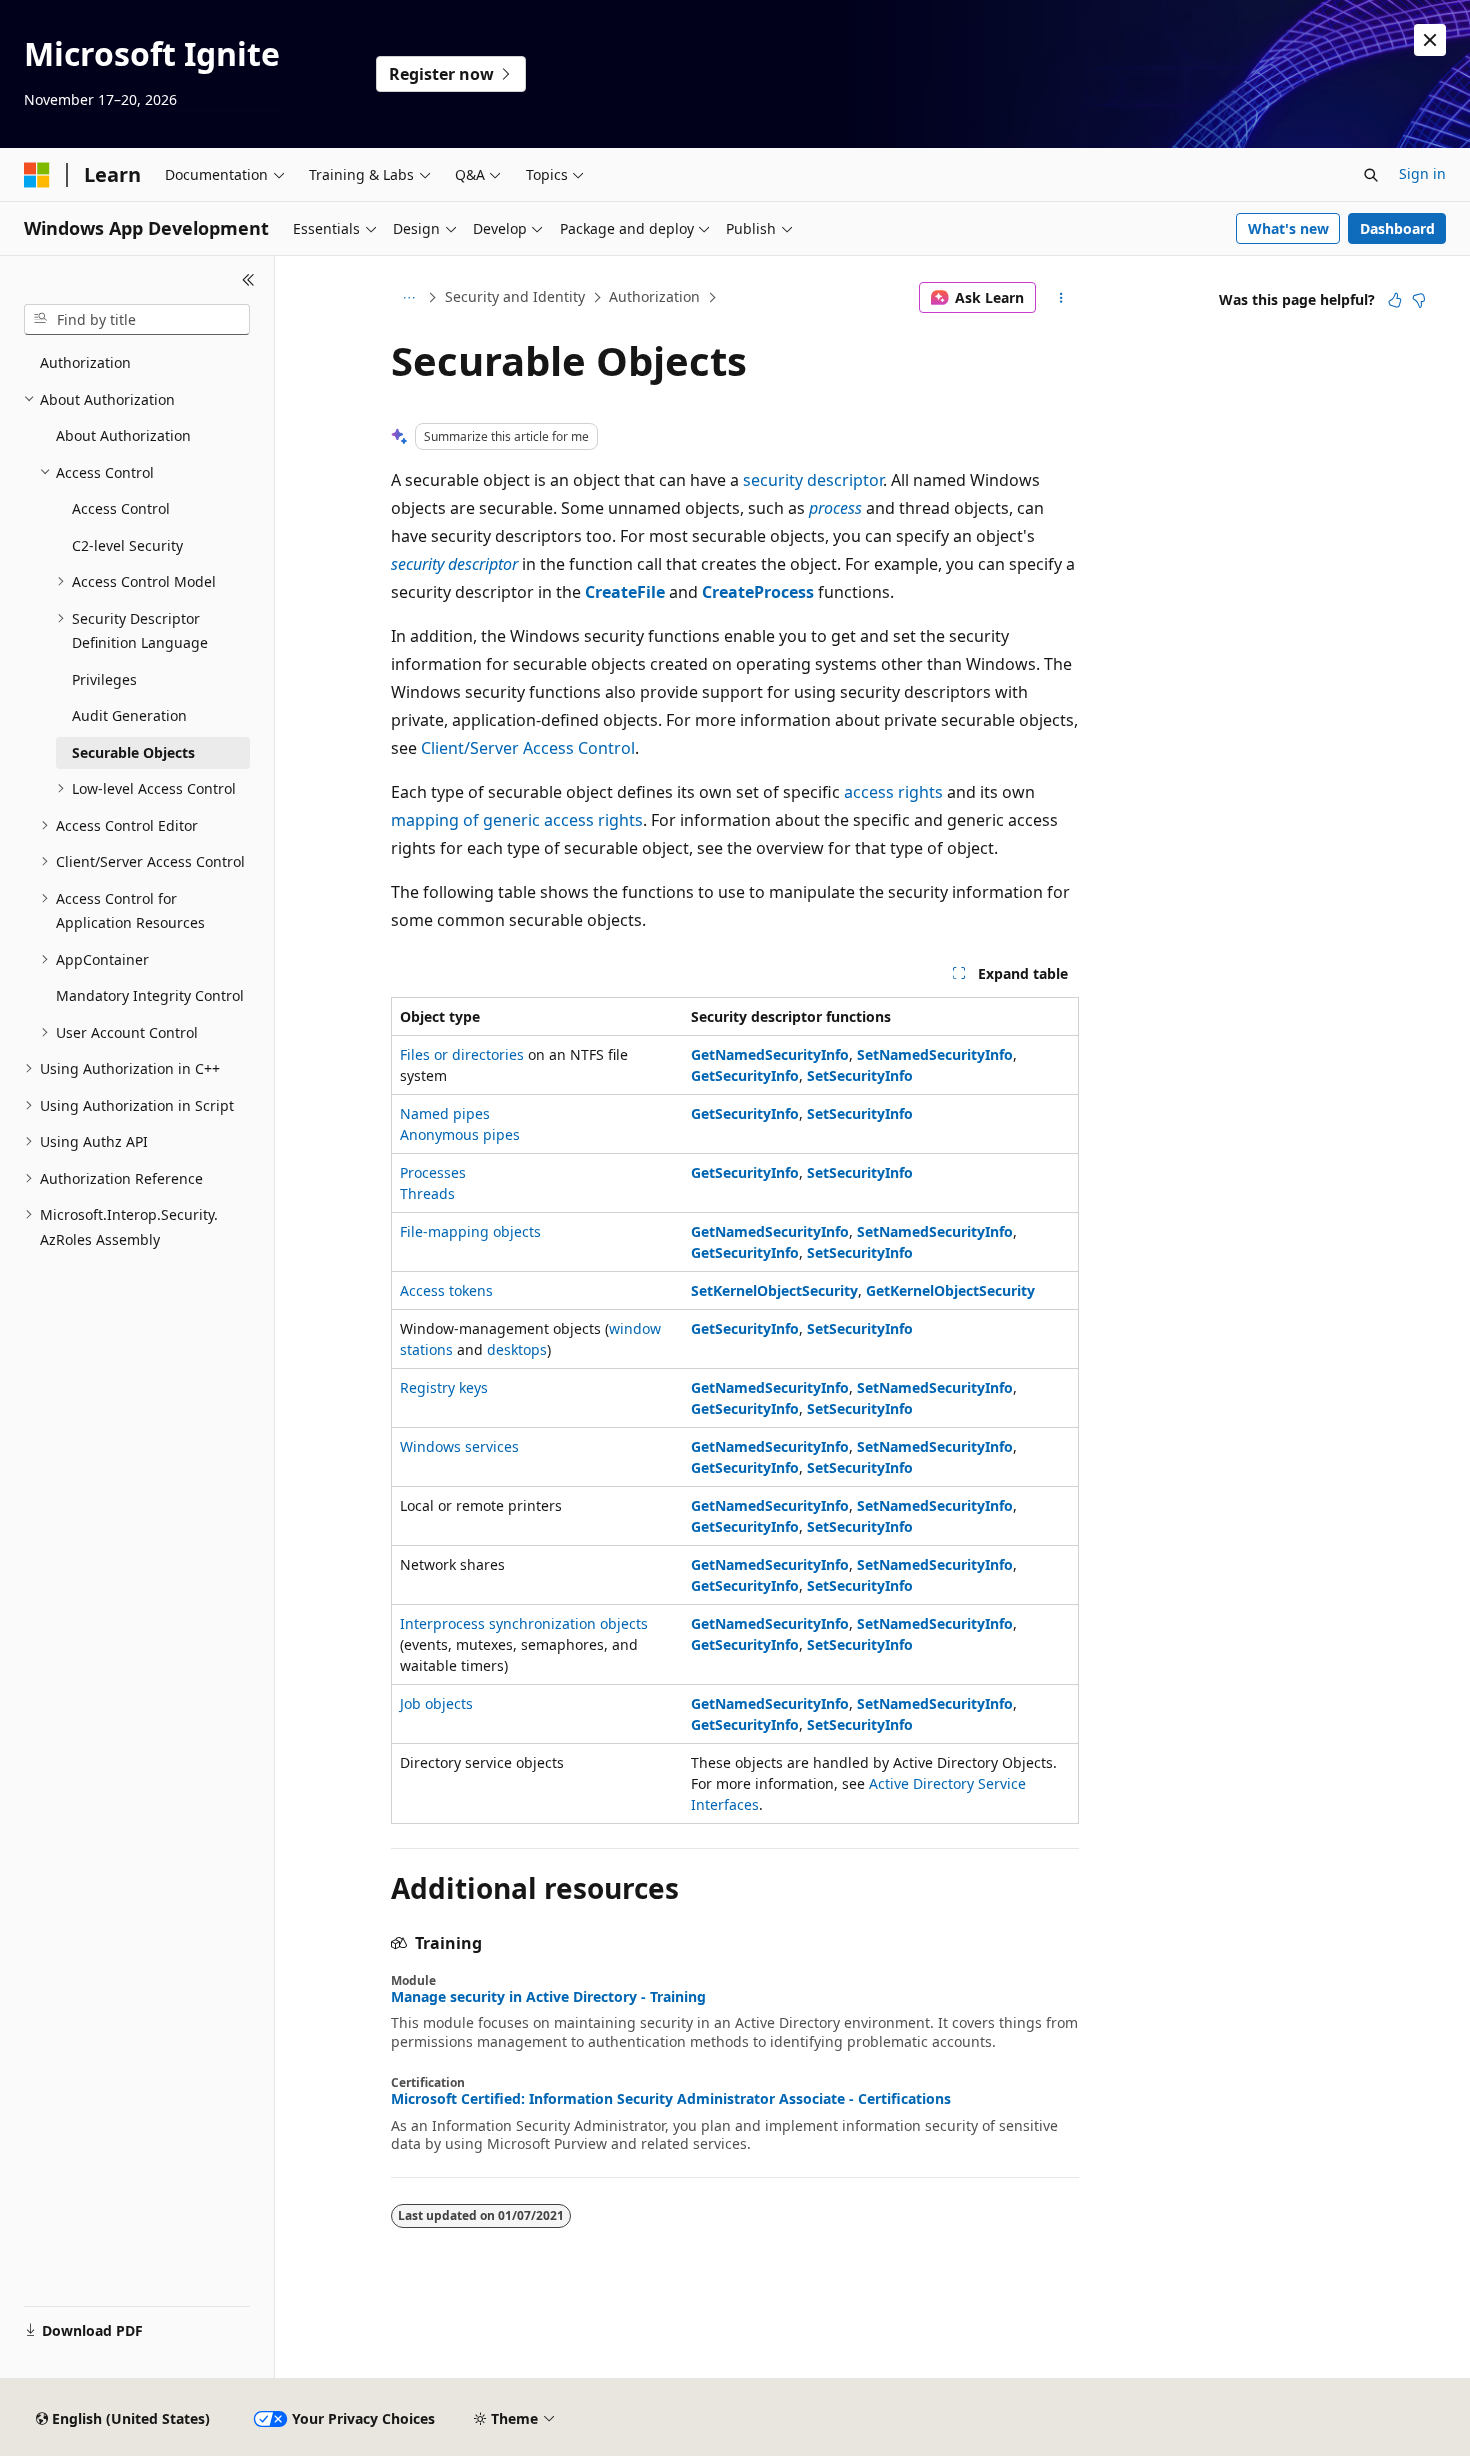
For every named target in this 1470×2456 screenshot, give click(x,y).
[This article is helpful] (1395, 300)
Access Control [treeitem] (121, 508)
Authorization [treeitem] (85, 362)
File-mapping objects (470, 1231)
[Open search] (1371, 175)
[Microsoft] (37, 175)
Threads (427, 1193)
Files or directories (462, 1054)
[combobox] (137, 320)
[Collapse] (248, 280)
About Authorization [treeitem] (123, 435)
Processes (433, 1172)
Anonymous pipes (460, 1134)
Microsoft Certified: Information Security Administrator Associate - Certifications (671, 2099)
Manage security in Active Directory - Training (548, 1997)
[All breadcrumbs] (408, 298)
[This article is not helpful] (1419, 300)
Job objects (436, 1703)
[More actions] (1061, 298)
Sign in (1422, 173)
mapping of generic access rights (517, 820)
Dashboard (1397, 228)
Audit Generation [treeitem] (129, 715)
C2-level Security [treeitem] (127, 545)
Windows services (459, 1446)
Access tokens (446, 1290)
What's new (1288, 228)
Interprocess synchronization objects (524, 1623)
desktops (517, 1349)
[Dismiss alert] (1430, 40)
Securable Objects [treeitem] (133, 752)
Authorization (654, 296)
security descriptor (813, 480)
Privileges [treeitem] (104, 679)
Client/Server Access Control (528, 748)
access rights (893, 792)
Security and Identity (515, 296)
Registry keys (444, 1387)
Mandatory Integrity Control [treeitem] (150, 995)
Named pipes (445, 1113)
